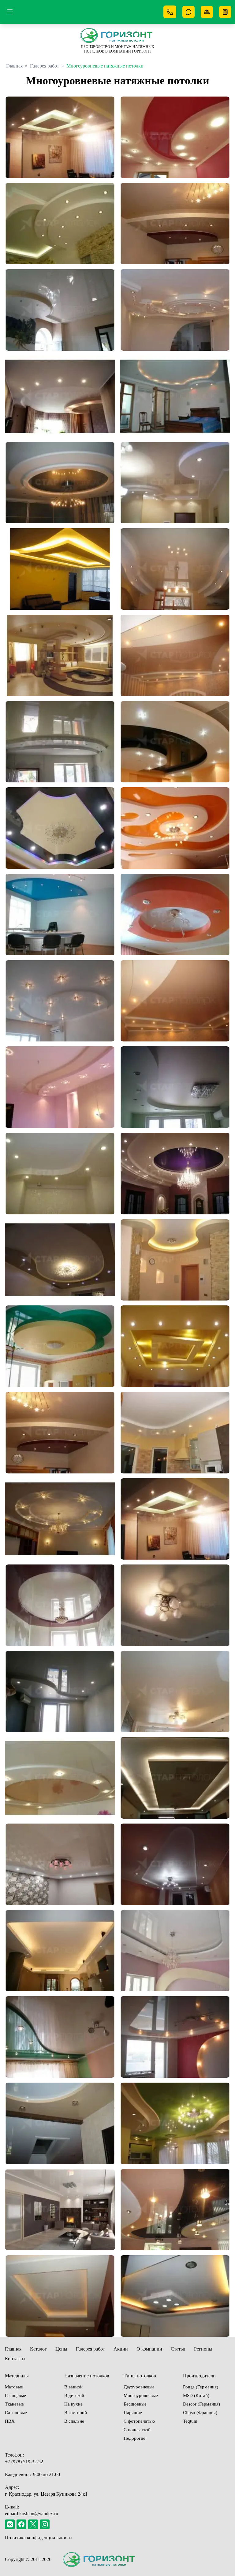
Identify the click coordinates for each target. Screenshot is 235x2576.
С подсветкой (137, 2430)
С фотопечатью (139, 2421)
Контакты (15, 2359)
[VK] (10, 2524)
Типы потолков (140, 2376)
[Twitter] (33, 2524)
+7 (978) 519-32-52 (24, 2462)
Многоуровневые (141, 2395)
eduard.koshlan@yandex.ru (32, 2514)
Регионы (203, 2349)
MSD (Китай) (196, 2395)
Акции (121, 2349)
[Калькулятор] (225, 12)
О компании (149, 2349)
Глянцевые (15, 2395)
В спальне (74, 2421)
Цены (61, 2349)
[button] (60, 137)
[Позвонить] (170, 12)
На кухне (73, 2404)
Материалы (17, 2376)
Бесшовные (135, 2404)
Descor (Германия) (201, 2404)
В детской (74, 2395)
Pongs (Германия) (201, 2387)
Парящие (133, 2413)
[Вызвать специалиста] (207, 12)
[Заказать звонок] (188, 12)
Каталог (38, 2349)
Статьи (178, 2349)
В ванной (73, 2387)
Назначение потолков (87, 2376)
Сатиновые (16, 2413)
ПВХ (10, 2421)
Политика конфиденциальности (38, 2538)
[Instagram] (45, 2524)
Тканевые (14, 2404)
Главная (14, 66)
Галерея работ (45, 66)
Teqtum (190, 2421)
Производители (199, 2376)
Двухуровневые (139, 2387)
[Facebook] (21, 2524)
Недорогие (134, 2438)
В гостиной (76, 2413)
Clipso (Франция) (200, 2413)
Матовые (14, 2387)
